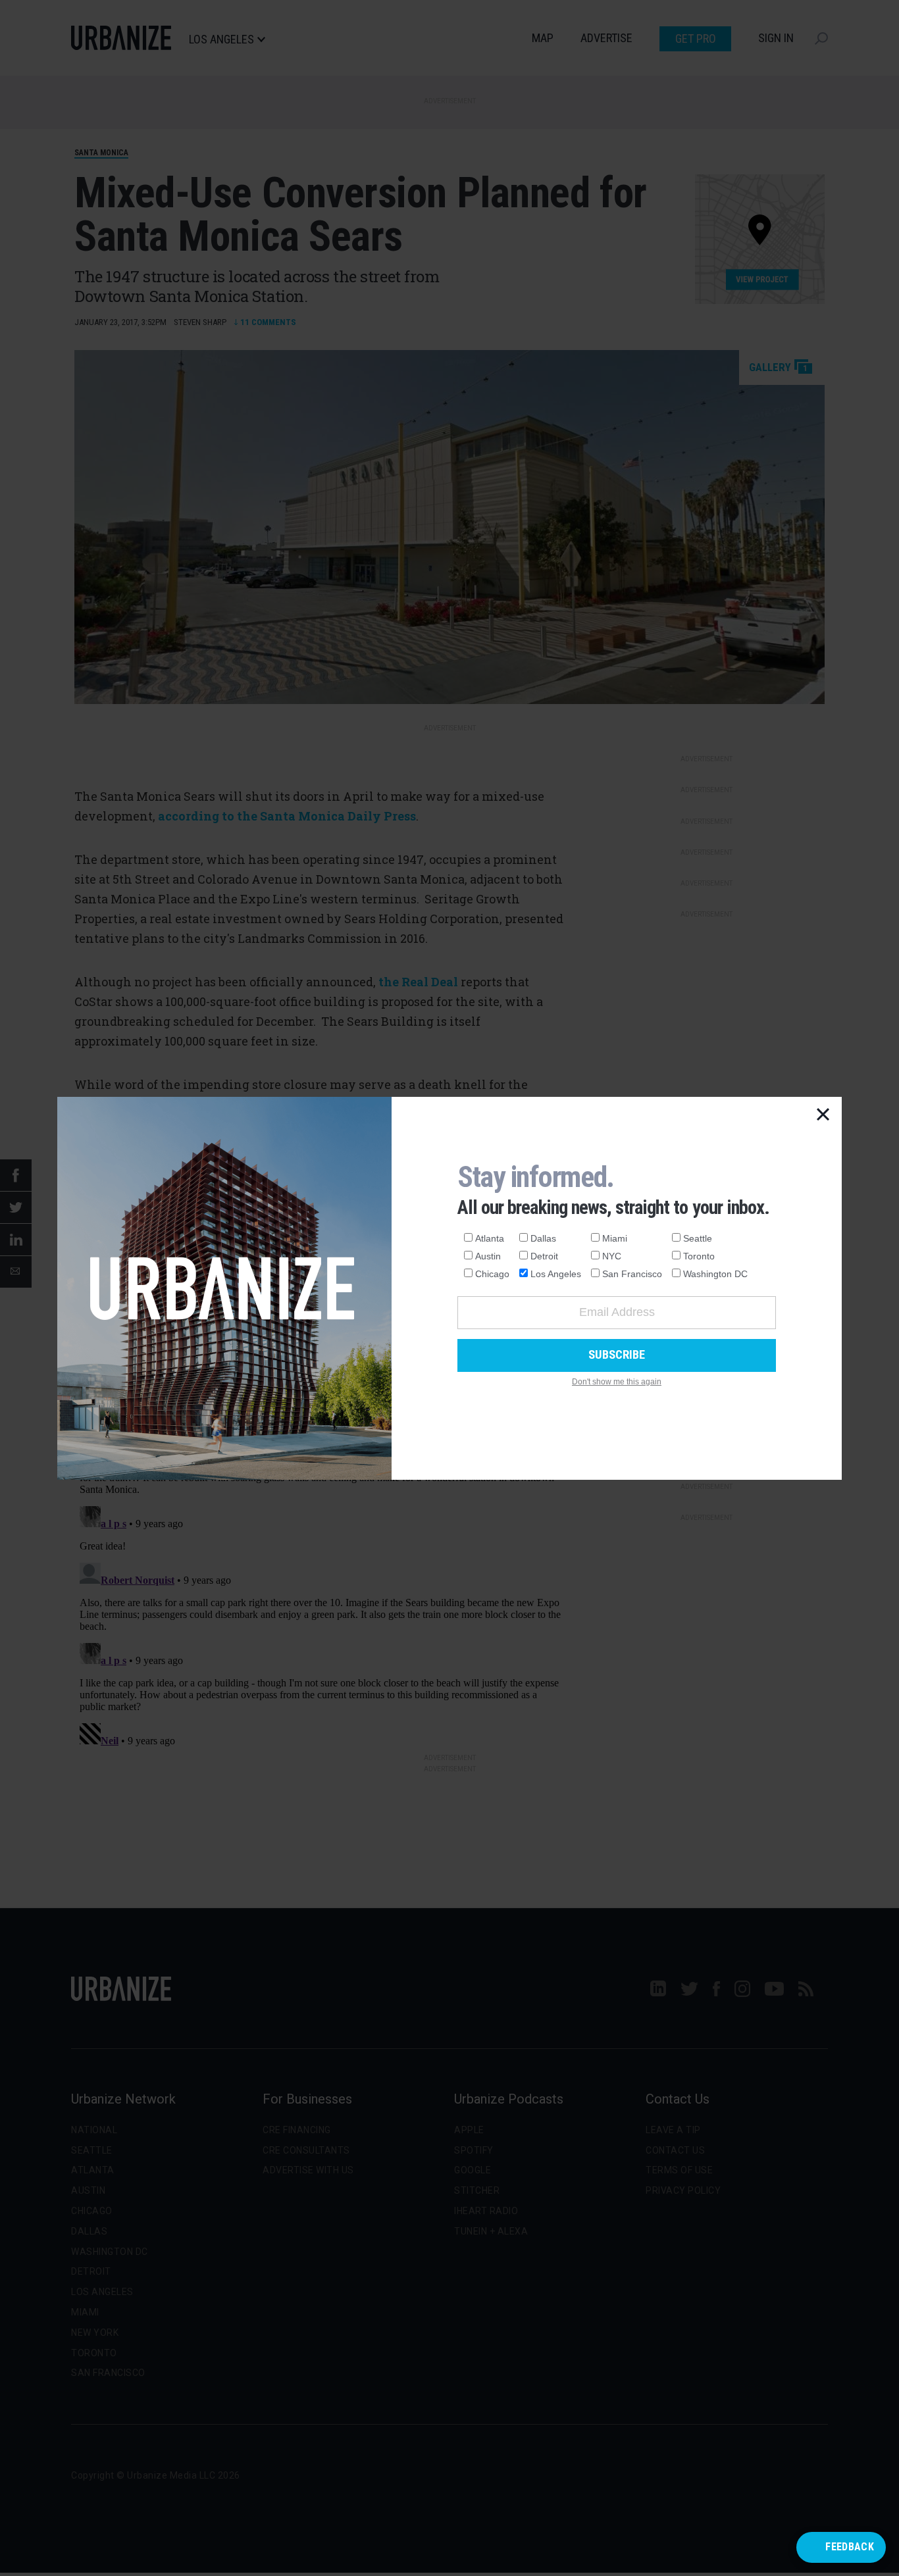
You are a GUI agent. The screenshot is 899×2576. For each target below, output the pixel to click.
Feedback (850, 2547)
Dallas (543, 1238)
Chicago (492, 1274)
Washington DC (715, 1274)
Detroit (544, 1256)
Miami (615, 1238)
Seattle (698, 1238)
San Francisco (632, 1274)
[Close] (823, 1115)
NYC (612, 1256)
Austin (488, 1256)
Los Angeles (556, 1274)
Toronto (699, 1256)
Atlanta (490, 1238)
